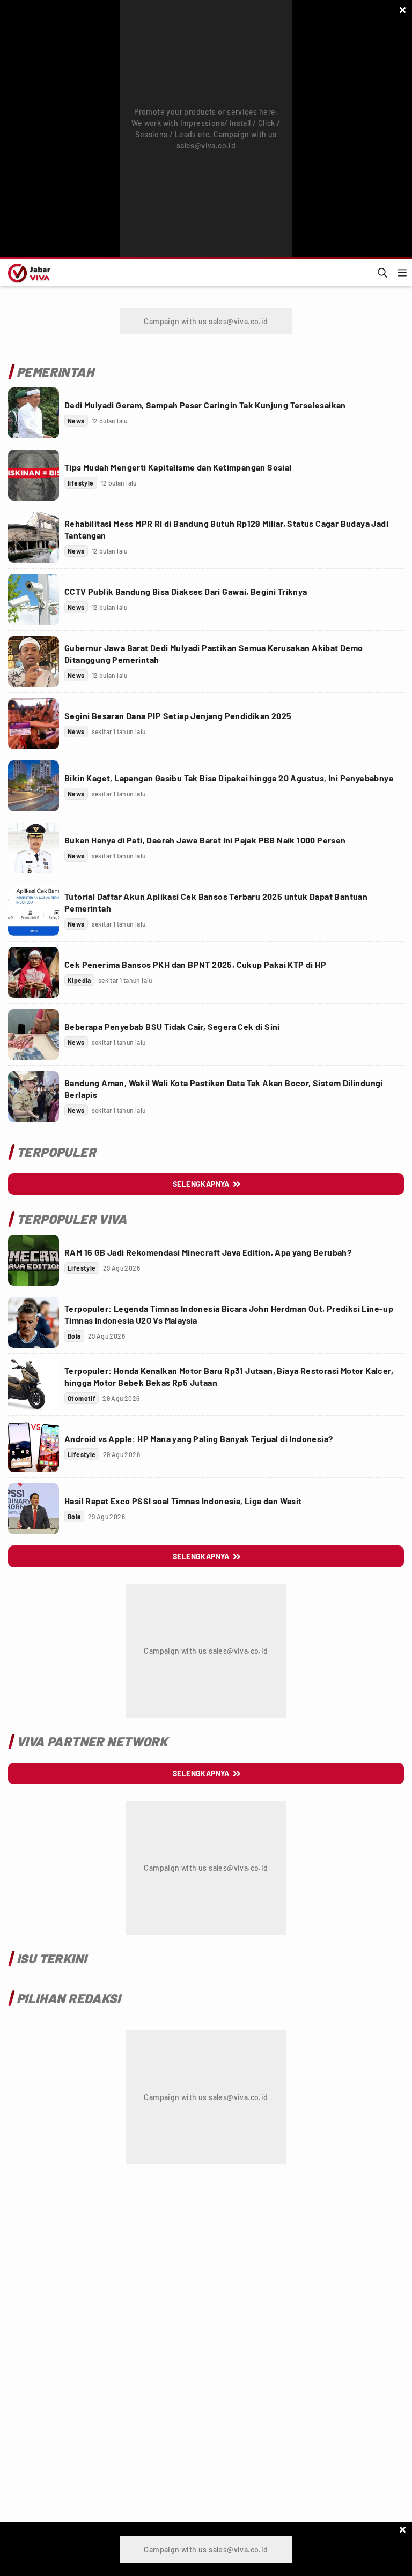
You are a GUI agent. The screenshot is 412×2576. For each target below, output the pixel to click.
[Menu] (402, 273)
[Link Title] (34, 413)
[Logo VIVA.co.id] (27, 273)
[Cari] (382, 273)
